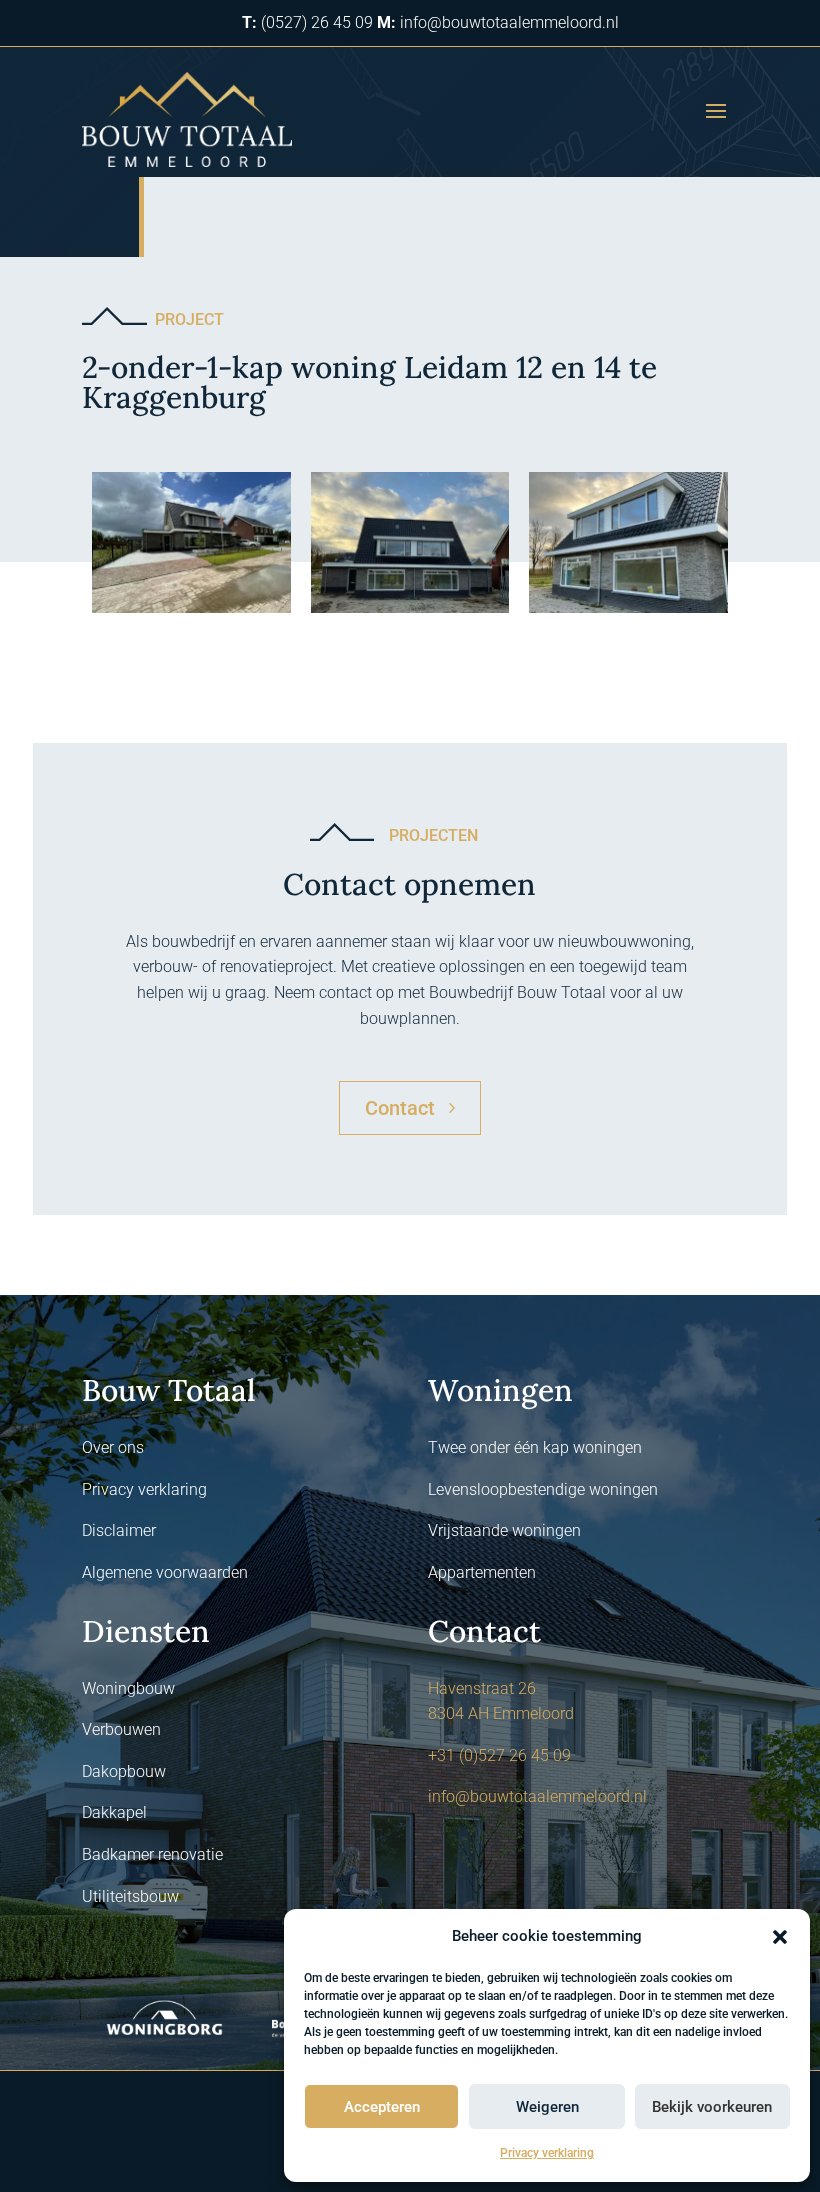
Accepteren (382, 2107)
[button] (780, 1937)
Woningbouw (128, 1688)
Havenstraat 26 (482, 1688)
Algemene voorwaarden (165, 1572)
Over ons (113, 1447)
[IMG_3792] (191, 612)
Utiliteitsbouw (130, 1896)
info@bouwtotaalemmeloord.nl (537, 1796)
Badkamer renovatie (152, 1854)
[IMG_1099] (628, 612)
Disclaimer (119, 1530)
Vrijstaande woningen (504, 1530)
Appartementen (482, 1572)
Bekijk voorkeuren (712, 2107)
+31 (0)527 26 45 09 (499, 1755)
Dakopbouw (124, 1771)
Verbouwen (121, 1729)
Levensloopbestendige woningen (543, 1489)
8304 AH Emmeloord (501, 1713)
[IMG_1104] (410, 612)
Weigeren (547, 2107)
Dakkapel (114, 1812)
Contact (400, 1108)
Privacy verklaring (547, 2153)
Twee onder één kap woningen (535, 1447)
